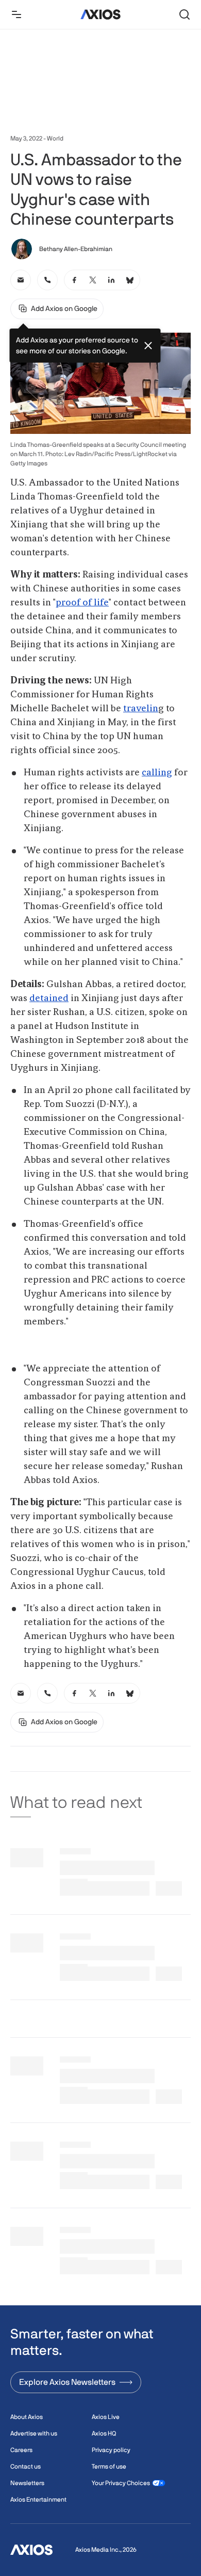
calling (157, 773)
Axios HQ (104, 2433)
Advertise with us (34, 2433)
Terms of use (109, 2466)
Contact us (26, 2466)
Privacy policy (111, 2450)
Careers (21, 2450)
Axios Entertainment (38, 2500)
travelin (141, 709)
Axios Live (106, 2417)
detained (49, 998)
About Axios (27, 2417)
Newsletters (27, 2483)
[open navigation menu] (16, 14)
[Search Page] (185, 14)
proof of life (82, 603)
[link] (21, 280)
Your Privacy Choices (121, 2483)
